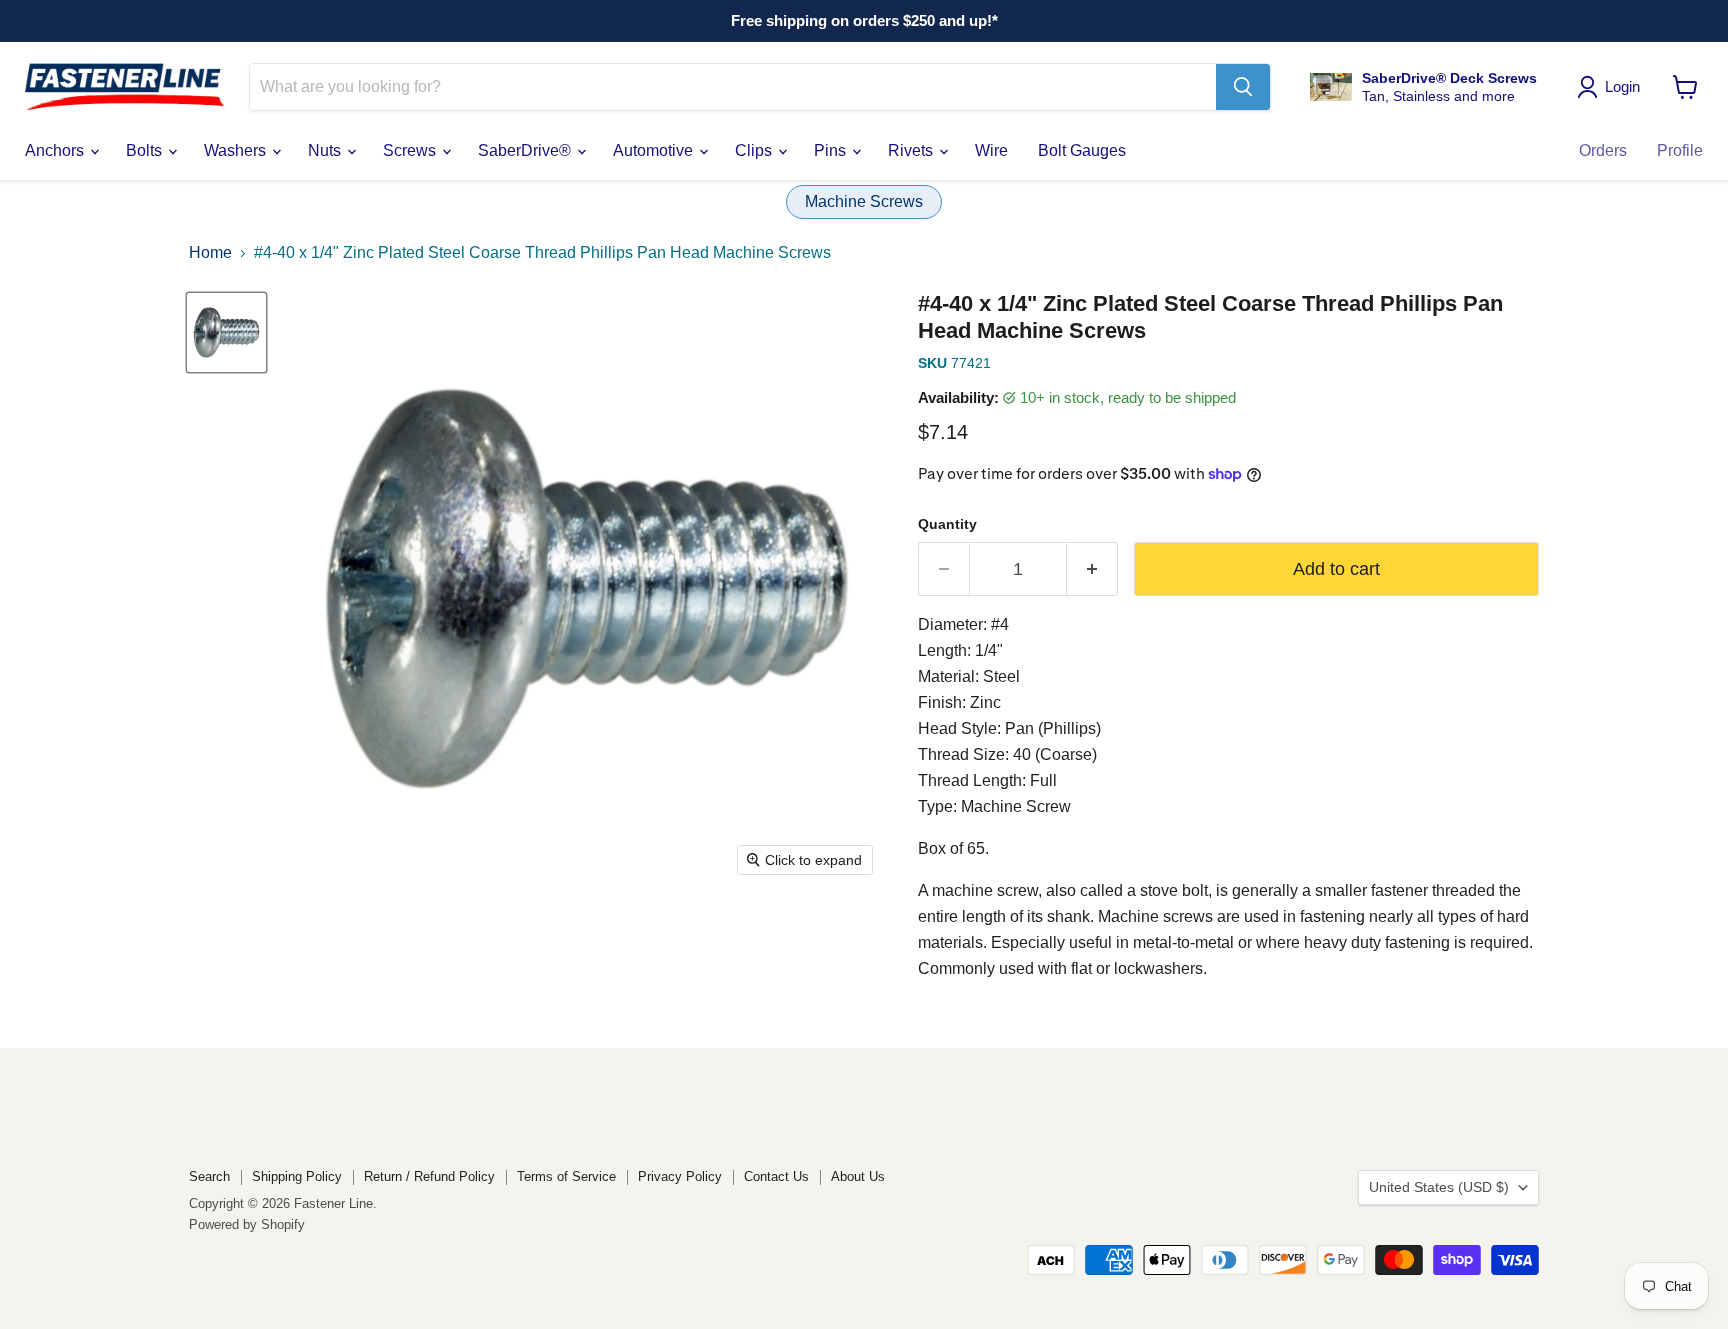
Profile (1680, 150)
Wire (991, 150)
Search (209, 1176)
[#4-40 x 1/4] (226, 332)
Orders (1603, 150)
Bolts (146, 150)
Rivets (912, 150)
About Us (858, 1176)
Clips (755, 150)
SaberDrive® (526, 150)
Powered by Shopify (247, 1224)
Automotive (655, 150)
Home (210, 252)
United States (1439, 1187)
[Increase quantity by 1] (1092, 569)
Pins (832, 150)
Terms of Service (566, 1176)
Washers (237, 150)
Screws (411, 150)
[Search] (1243, 87)
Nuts (326, 150)
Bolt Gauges (1082, 150)
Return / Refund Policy (429, 1176)
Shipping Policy (297, 1176)
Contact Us (776, 1176)
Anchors (56, 150)
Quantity (947, 524)
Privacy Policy (680, 1176)
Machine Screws (864, 201)
